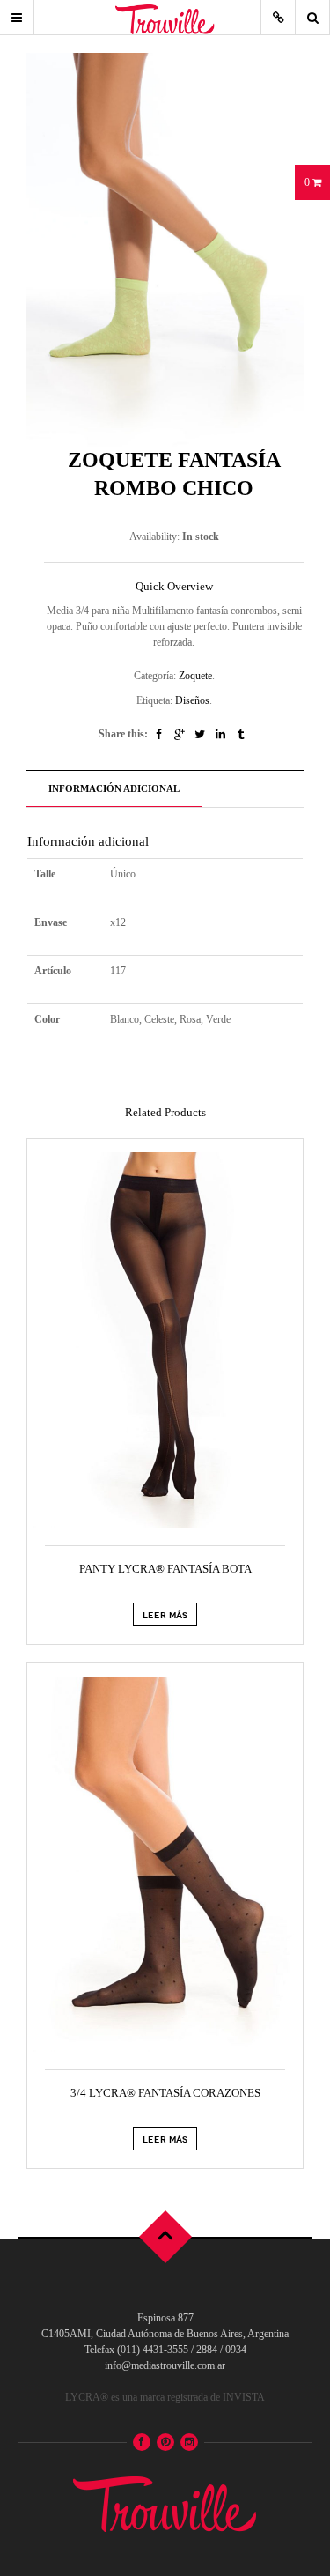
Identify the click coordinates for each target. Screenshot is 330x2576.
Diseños (192, 700)
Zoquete (195, 676)
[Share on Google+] (180, 734)
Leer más (165, 1614)
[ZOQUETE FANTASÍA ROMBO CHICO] (165, 248)
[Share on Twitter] (200, 734)
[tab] (114, 789)
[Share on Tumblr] (241, 734)
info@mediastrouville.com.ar (165, 2365)
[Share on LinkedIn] (220, 734)
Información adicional (114, 788)
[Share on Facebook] (159, 734)
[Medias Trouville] (165, 2500)
